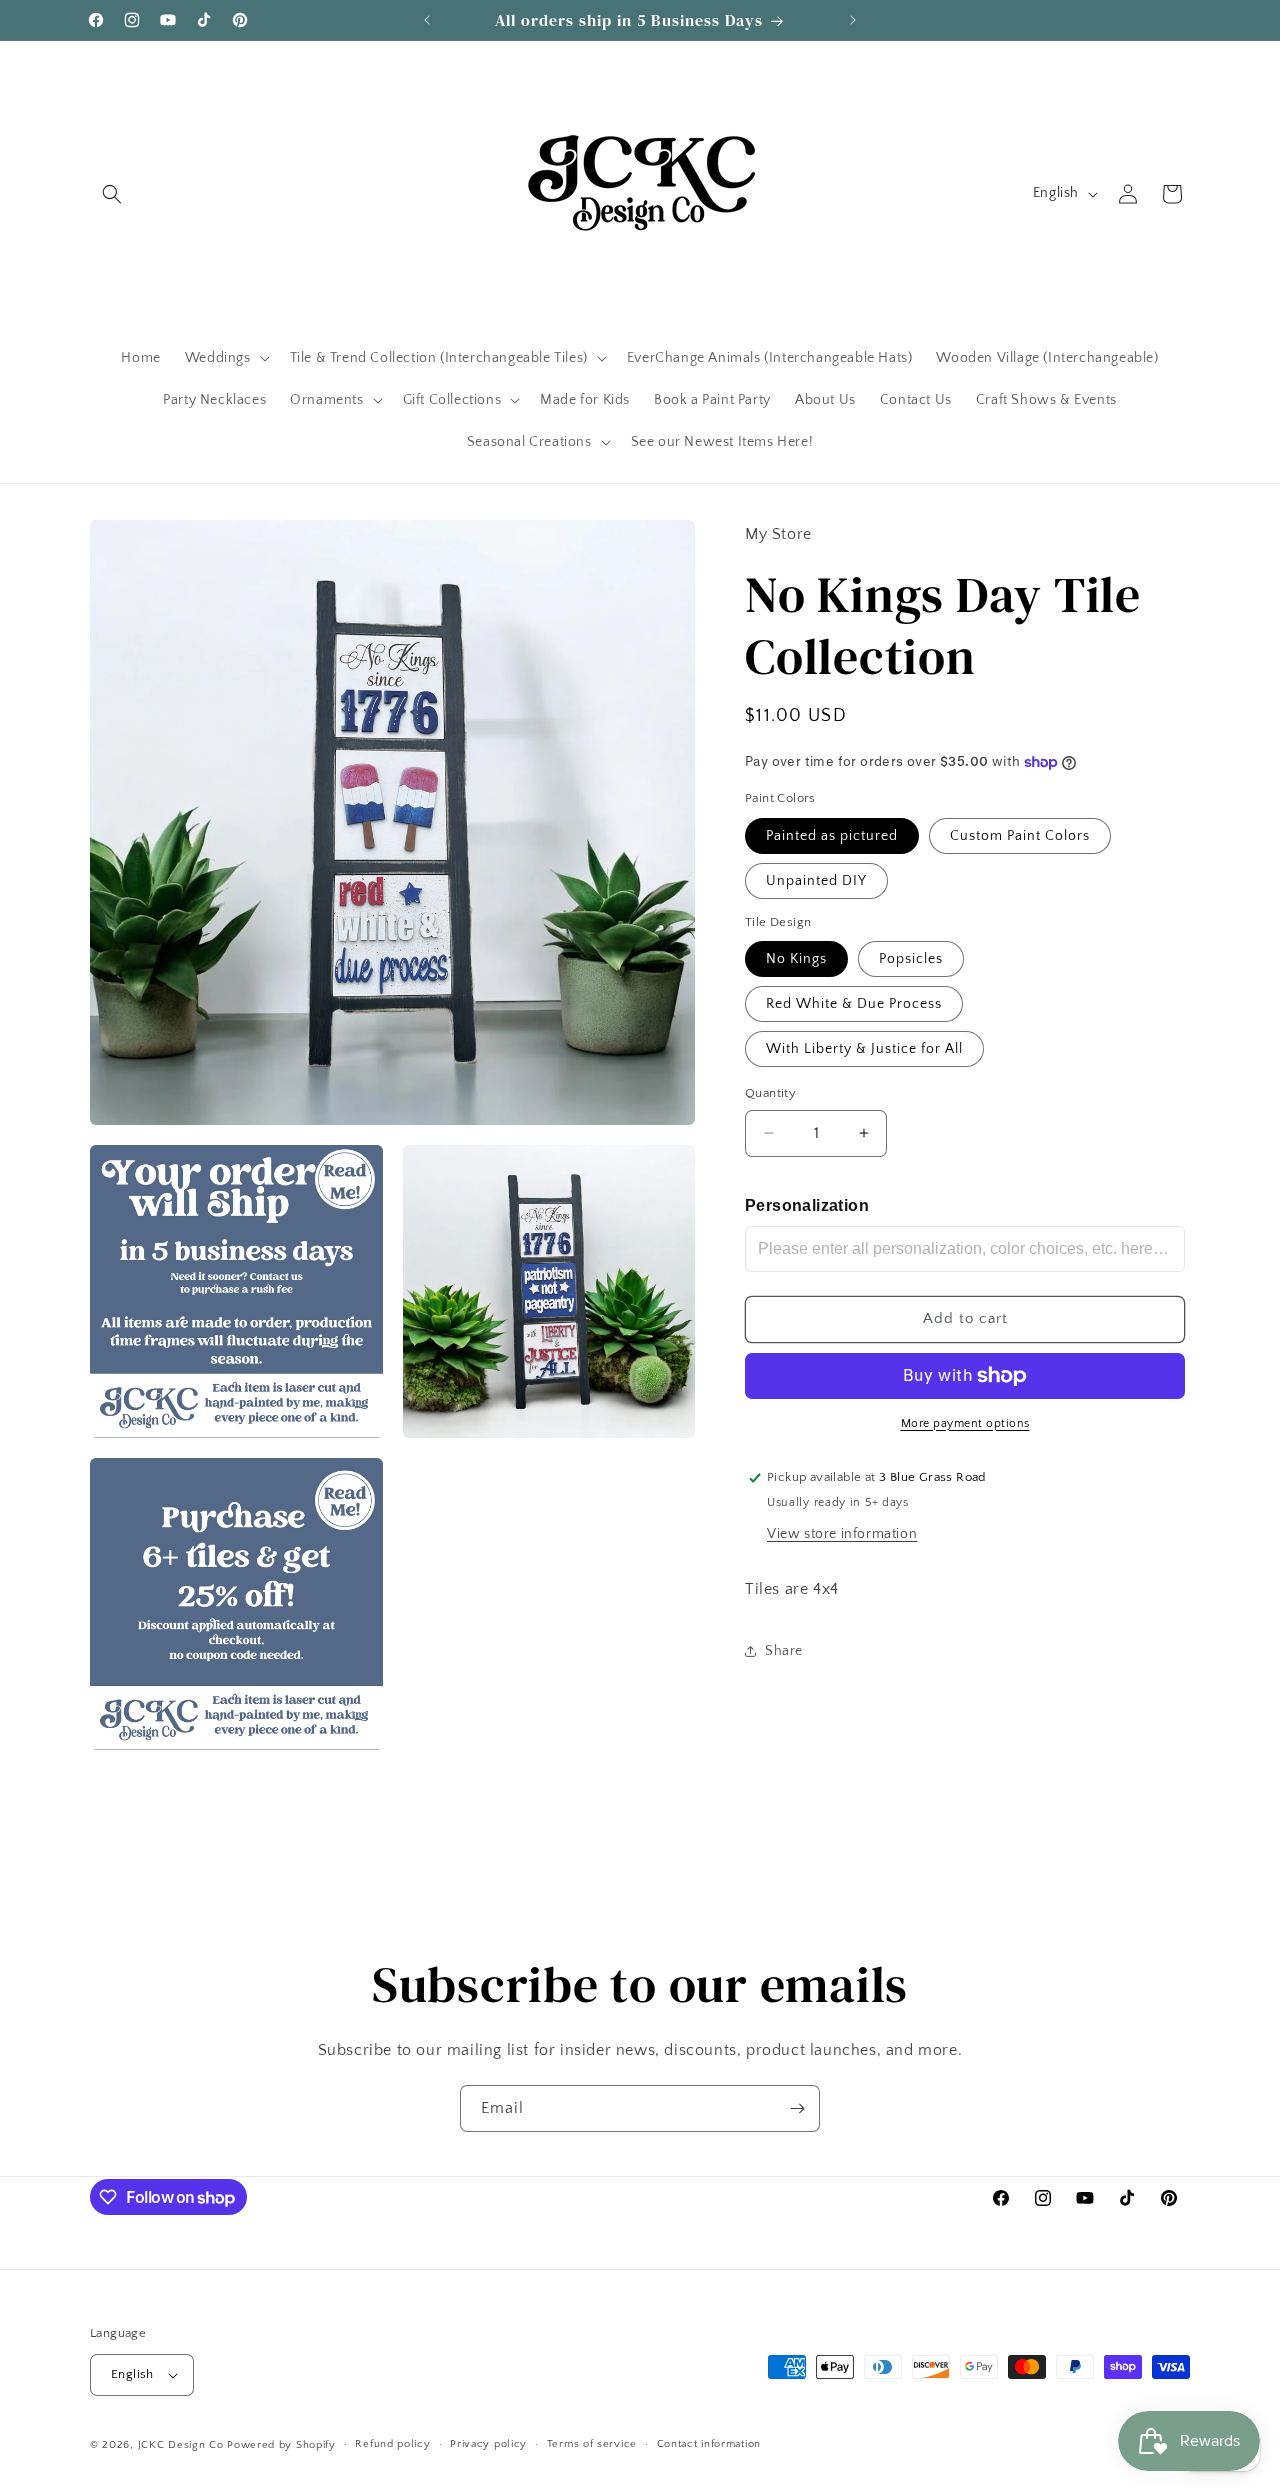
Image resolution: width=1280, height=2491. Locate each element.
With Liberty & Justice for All (864, 1049)
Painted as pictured (832, 836)
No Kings (796, 959)
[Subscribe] (797, 2108)
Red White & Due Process (854, 1004)
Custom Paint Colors (1020, 836)
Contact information (709, 2444)
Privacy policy (488, 2444)
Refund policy (392, 2444)
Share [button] (784, 1651)
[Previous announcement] (427, 20)
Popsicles (911, 959)
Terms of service (592, 2444)
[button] (112, 194)
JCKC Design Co (183, 2445)
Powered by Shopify (281, 2445)
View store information (842, 1535)
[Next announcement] (853, 20)
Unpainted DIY (816, 881)
